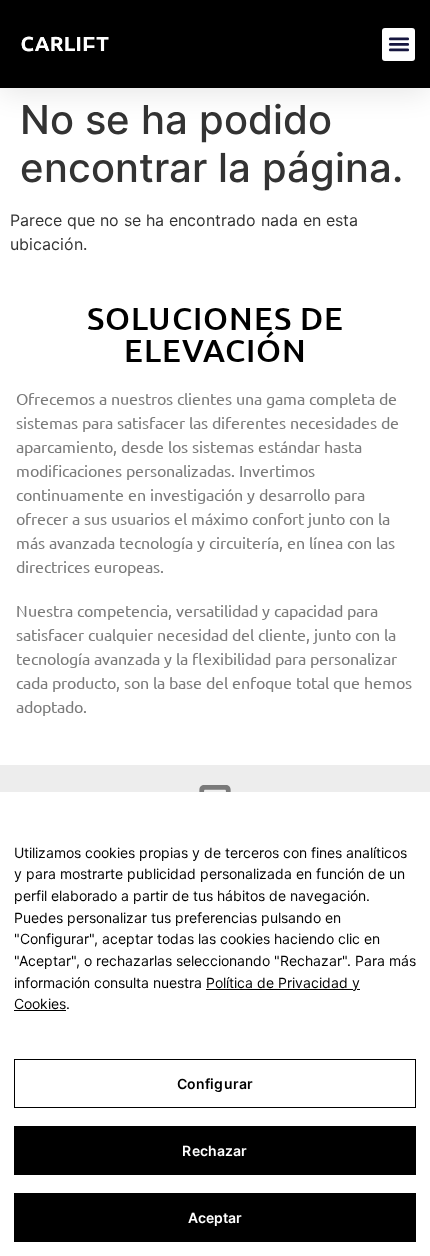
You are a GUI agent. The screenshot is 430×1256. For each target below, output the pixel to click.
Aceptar (215, 1217)
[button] (398, 44)
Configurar (215, 1083)
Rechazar (214, 1150)
